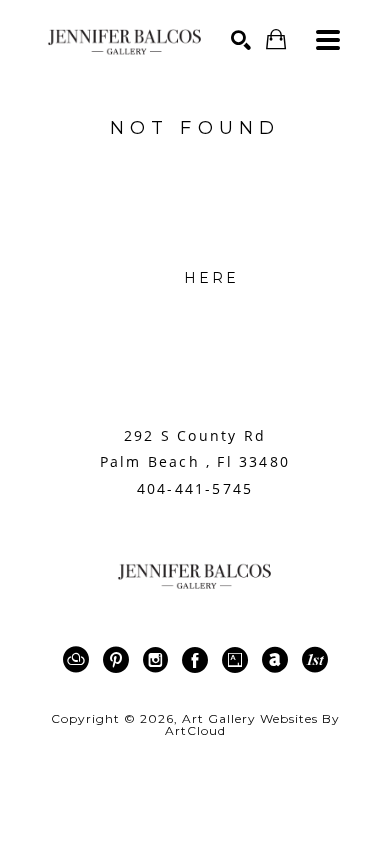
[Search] (241, 40)
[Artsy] (238, 660)
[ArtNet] (278, 660)
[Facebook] (198, 660)
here (212, 278)
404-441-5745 (195, 489)
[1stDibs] (315, 660)
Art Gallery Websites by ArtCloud (252, 724)
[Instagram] (159, 660)
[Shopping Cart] (276, 39)
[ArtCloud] (79, 660)
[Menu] (328, 40)
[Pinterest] (119, 660)
